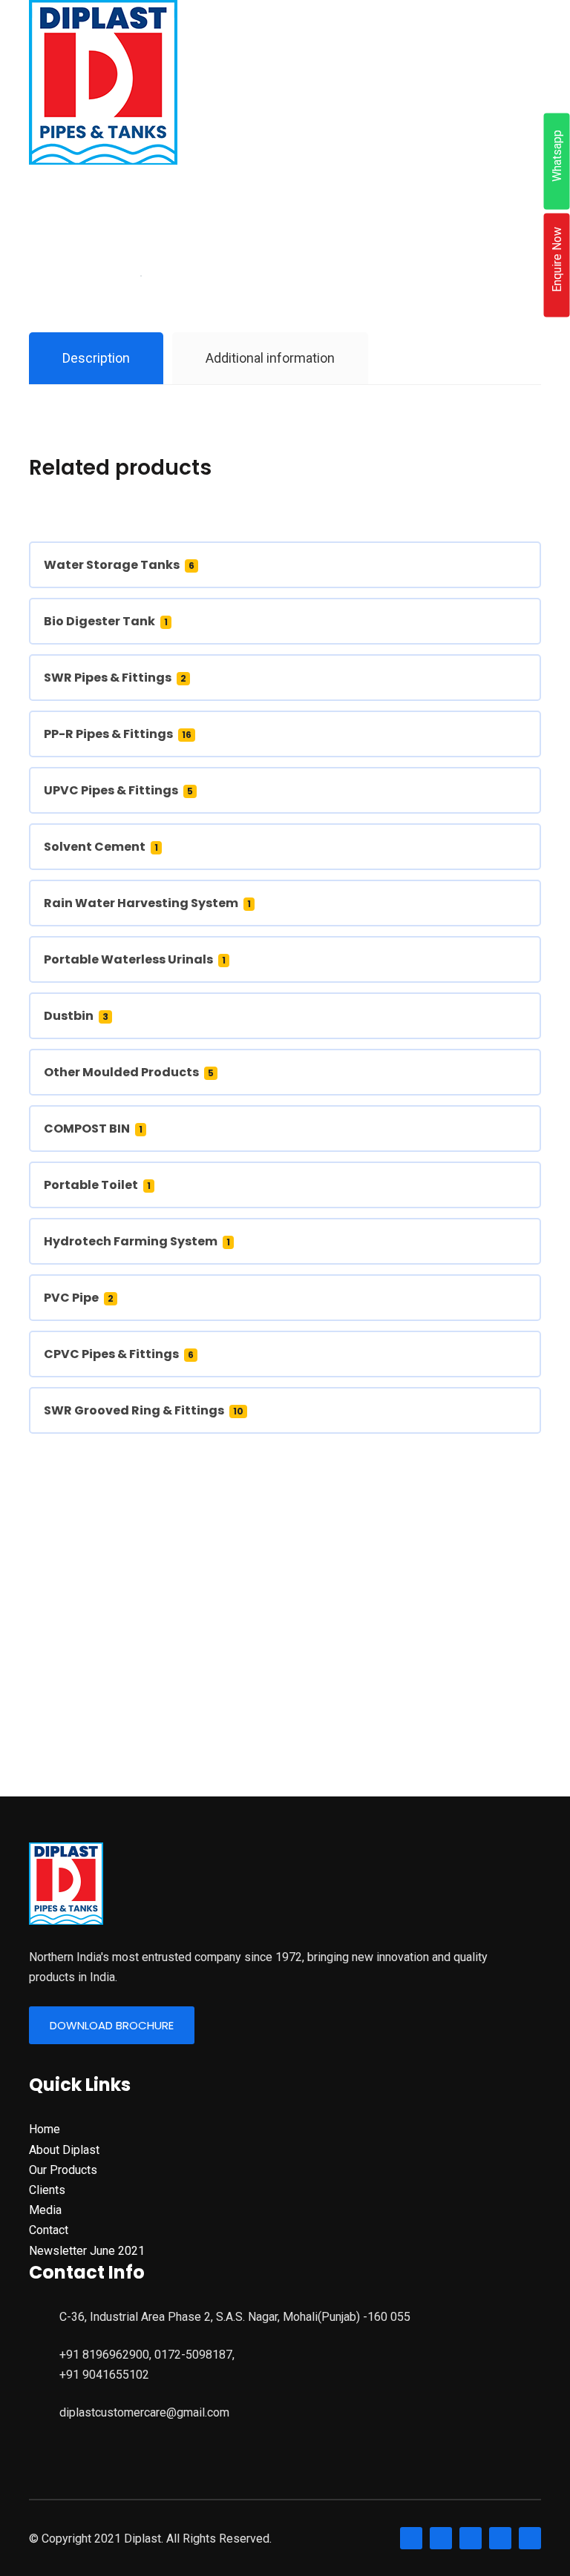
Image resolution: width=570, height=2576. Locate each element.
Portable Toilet (97, 1185)
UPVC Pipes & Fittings (118, 790)
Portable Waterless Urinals (135, 959)
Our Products (63, 2170)
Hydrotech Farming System (137, 1241)
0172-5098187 (193, 2355)
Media (45, 2210)
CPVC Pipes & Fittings (119, 1354)
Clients (47, 2190)
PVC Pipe (79, 1298)
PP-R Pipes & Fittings (118, 734)
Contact (49, 2230)
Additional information (270, 358)
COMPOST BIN (93, 1129)
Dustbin (76, 1016)
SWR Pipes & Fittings (115, 678)
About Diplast (64, 2150)
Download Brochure (112, 2025)
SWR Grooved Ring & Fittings (144, 1410)
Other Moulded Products (129, 1072)
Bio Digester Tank (106, 621)
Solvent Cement (101, 847)
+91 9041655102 (104, 2375)
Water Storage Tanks (119, 565)
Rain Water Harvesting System (147, 903)
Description (96, 358)
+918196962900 (285, 1646)
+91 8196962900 (104, 2355)
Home (45, 2129)
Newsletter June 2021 (87, 2251)
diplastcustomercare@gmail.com (144, 2412)
